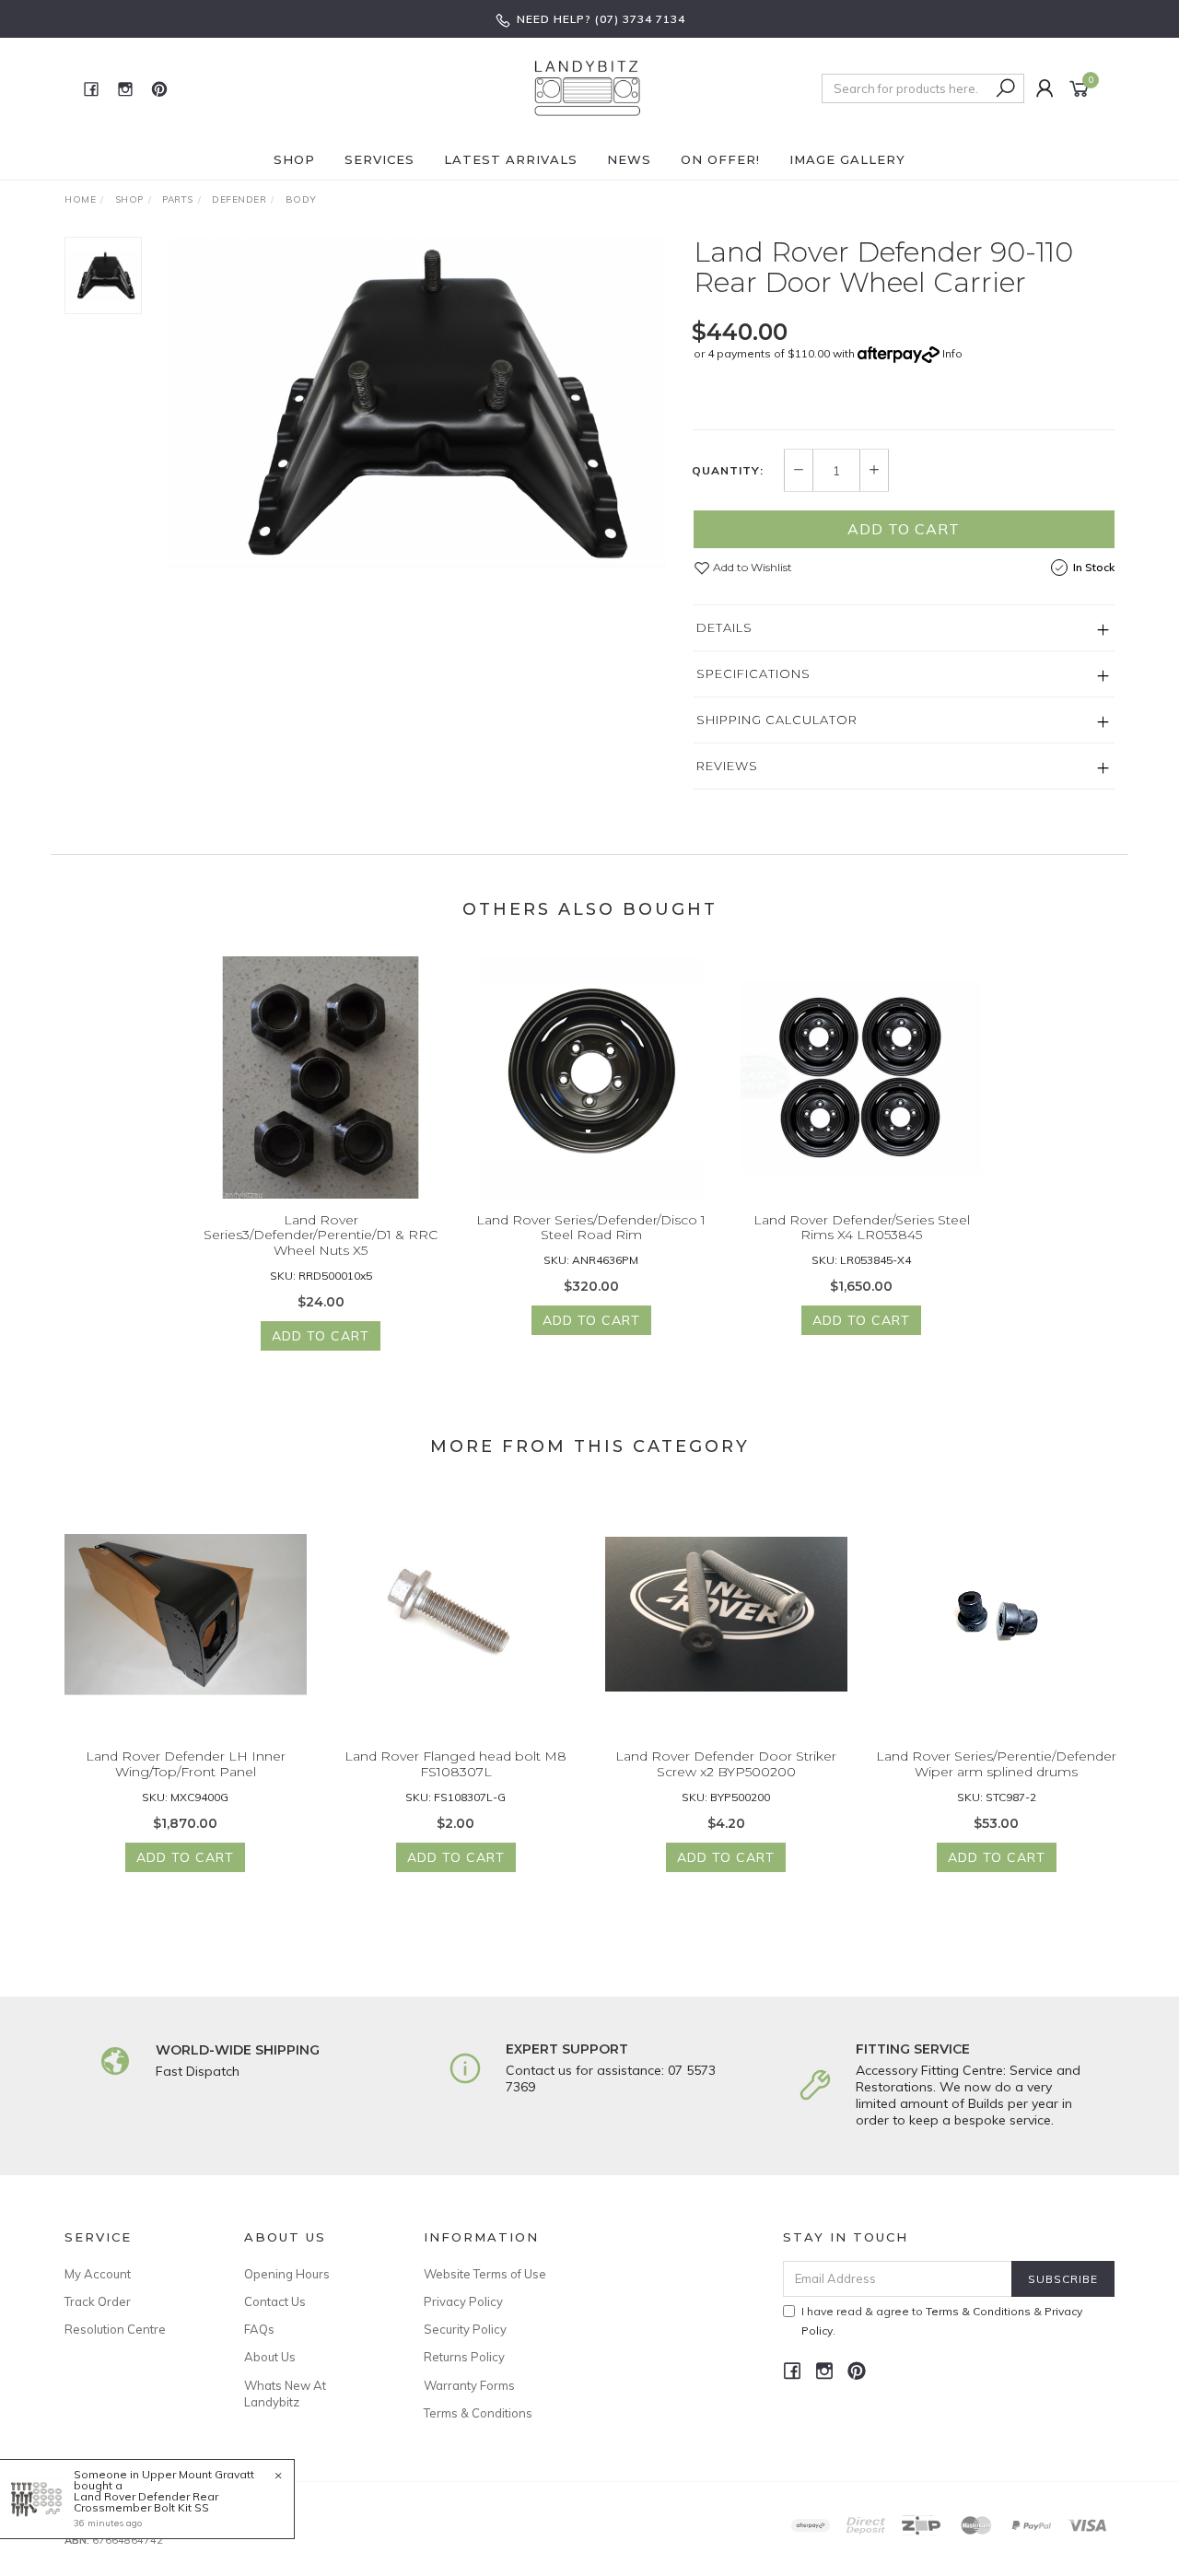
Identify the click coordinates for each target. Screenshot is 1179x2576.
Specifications (753, 673)
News (629, 159)
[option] (418, 403)
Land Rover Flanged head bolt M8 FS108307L (455, 1764)
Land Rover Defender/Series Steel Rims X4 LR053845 (862, 1228)
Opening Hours (287, 2274)
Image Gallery (847, 159)
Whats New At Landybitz (285, 2394)
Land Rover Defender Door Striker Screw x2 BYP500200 (726, 1764)
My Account (98, 2274)
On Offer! (720, 159)
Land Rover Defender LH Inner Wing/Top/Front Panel (186, 1764)
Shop (294, 159)
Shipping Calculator (777, 720)
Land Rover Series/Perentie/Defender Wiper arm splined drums (996, 1764)
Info (952, 353)
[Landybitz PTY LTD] (588, 88)
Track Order (98, 2301)
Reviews (727, 766)
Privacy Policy (463, 2301)
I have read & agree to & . (942, 2321)
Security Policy (465, 2329)
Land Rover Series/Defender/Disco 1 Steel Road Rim (591, 1228)
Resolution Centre (115, 2329)
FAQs (259, 2329)
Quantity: (728, 471)
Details (724, 627)
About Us (270, 2357)
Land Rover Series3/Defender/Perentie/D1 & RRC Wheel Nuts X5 (321, 1235)
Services (379, 159)
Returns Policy (464, 2357)
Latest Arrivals (511, 159)
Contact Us (275, 2301)
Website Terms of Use (485, 2274)
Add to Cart (904, 529)
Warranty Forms (469, 2385)
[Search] (1006, 88)
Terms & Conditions (478, 2413)
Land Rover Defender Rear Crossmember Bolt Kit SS (146, 2502)
